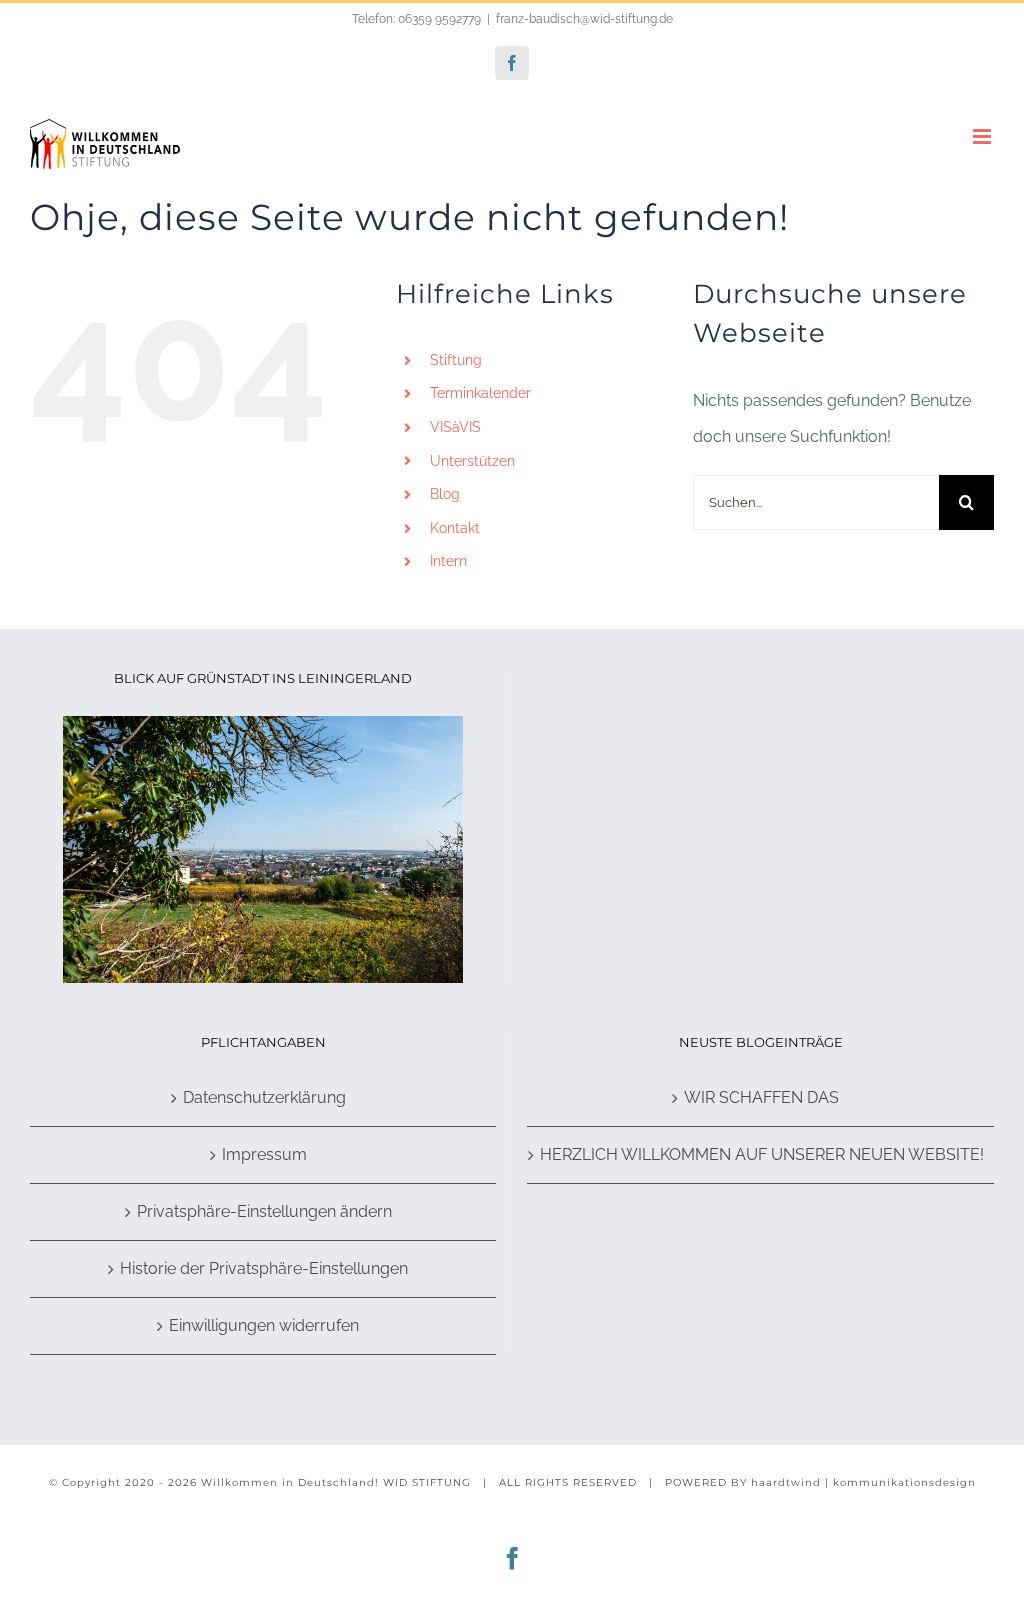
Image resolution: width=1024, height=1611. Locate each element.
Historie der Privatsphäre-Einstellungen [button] (264, 1268)
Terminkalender (480, 393)
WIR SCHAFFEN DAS (761, 1097)
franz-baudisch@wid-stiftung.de (584, 19)
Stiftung (456, 360)
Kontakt (455, 528)
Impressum (264, 1154)
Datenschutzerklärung (264, 1097)
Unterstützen (472, 461)
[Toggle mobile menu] (983, 136)
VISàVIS (455, 427)
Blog (445, 494)
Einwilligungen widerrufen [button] (264, 1325)
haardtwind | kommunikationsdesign (863, 1482)
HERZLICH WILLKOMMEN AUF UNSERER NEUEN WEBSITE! (762, 1154)
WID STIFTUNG (427, 1482)
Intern (448, 561)
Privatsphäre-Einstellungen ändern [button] (264, 1211)
